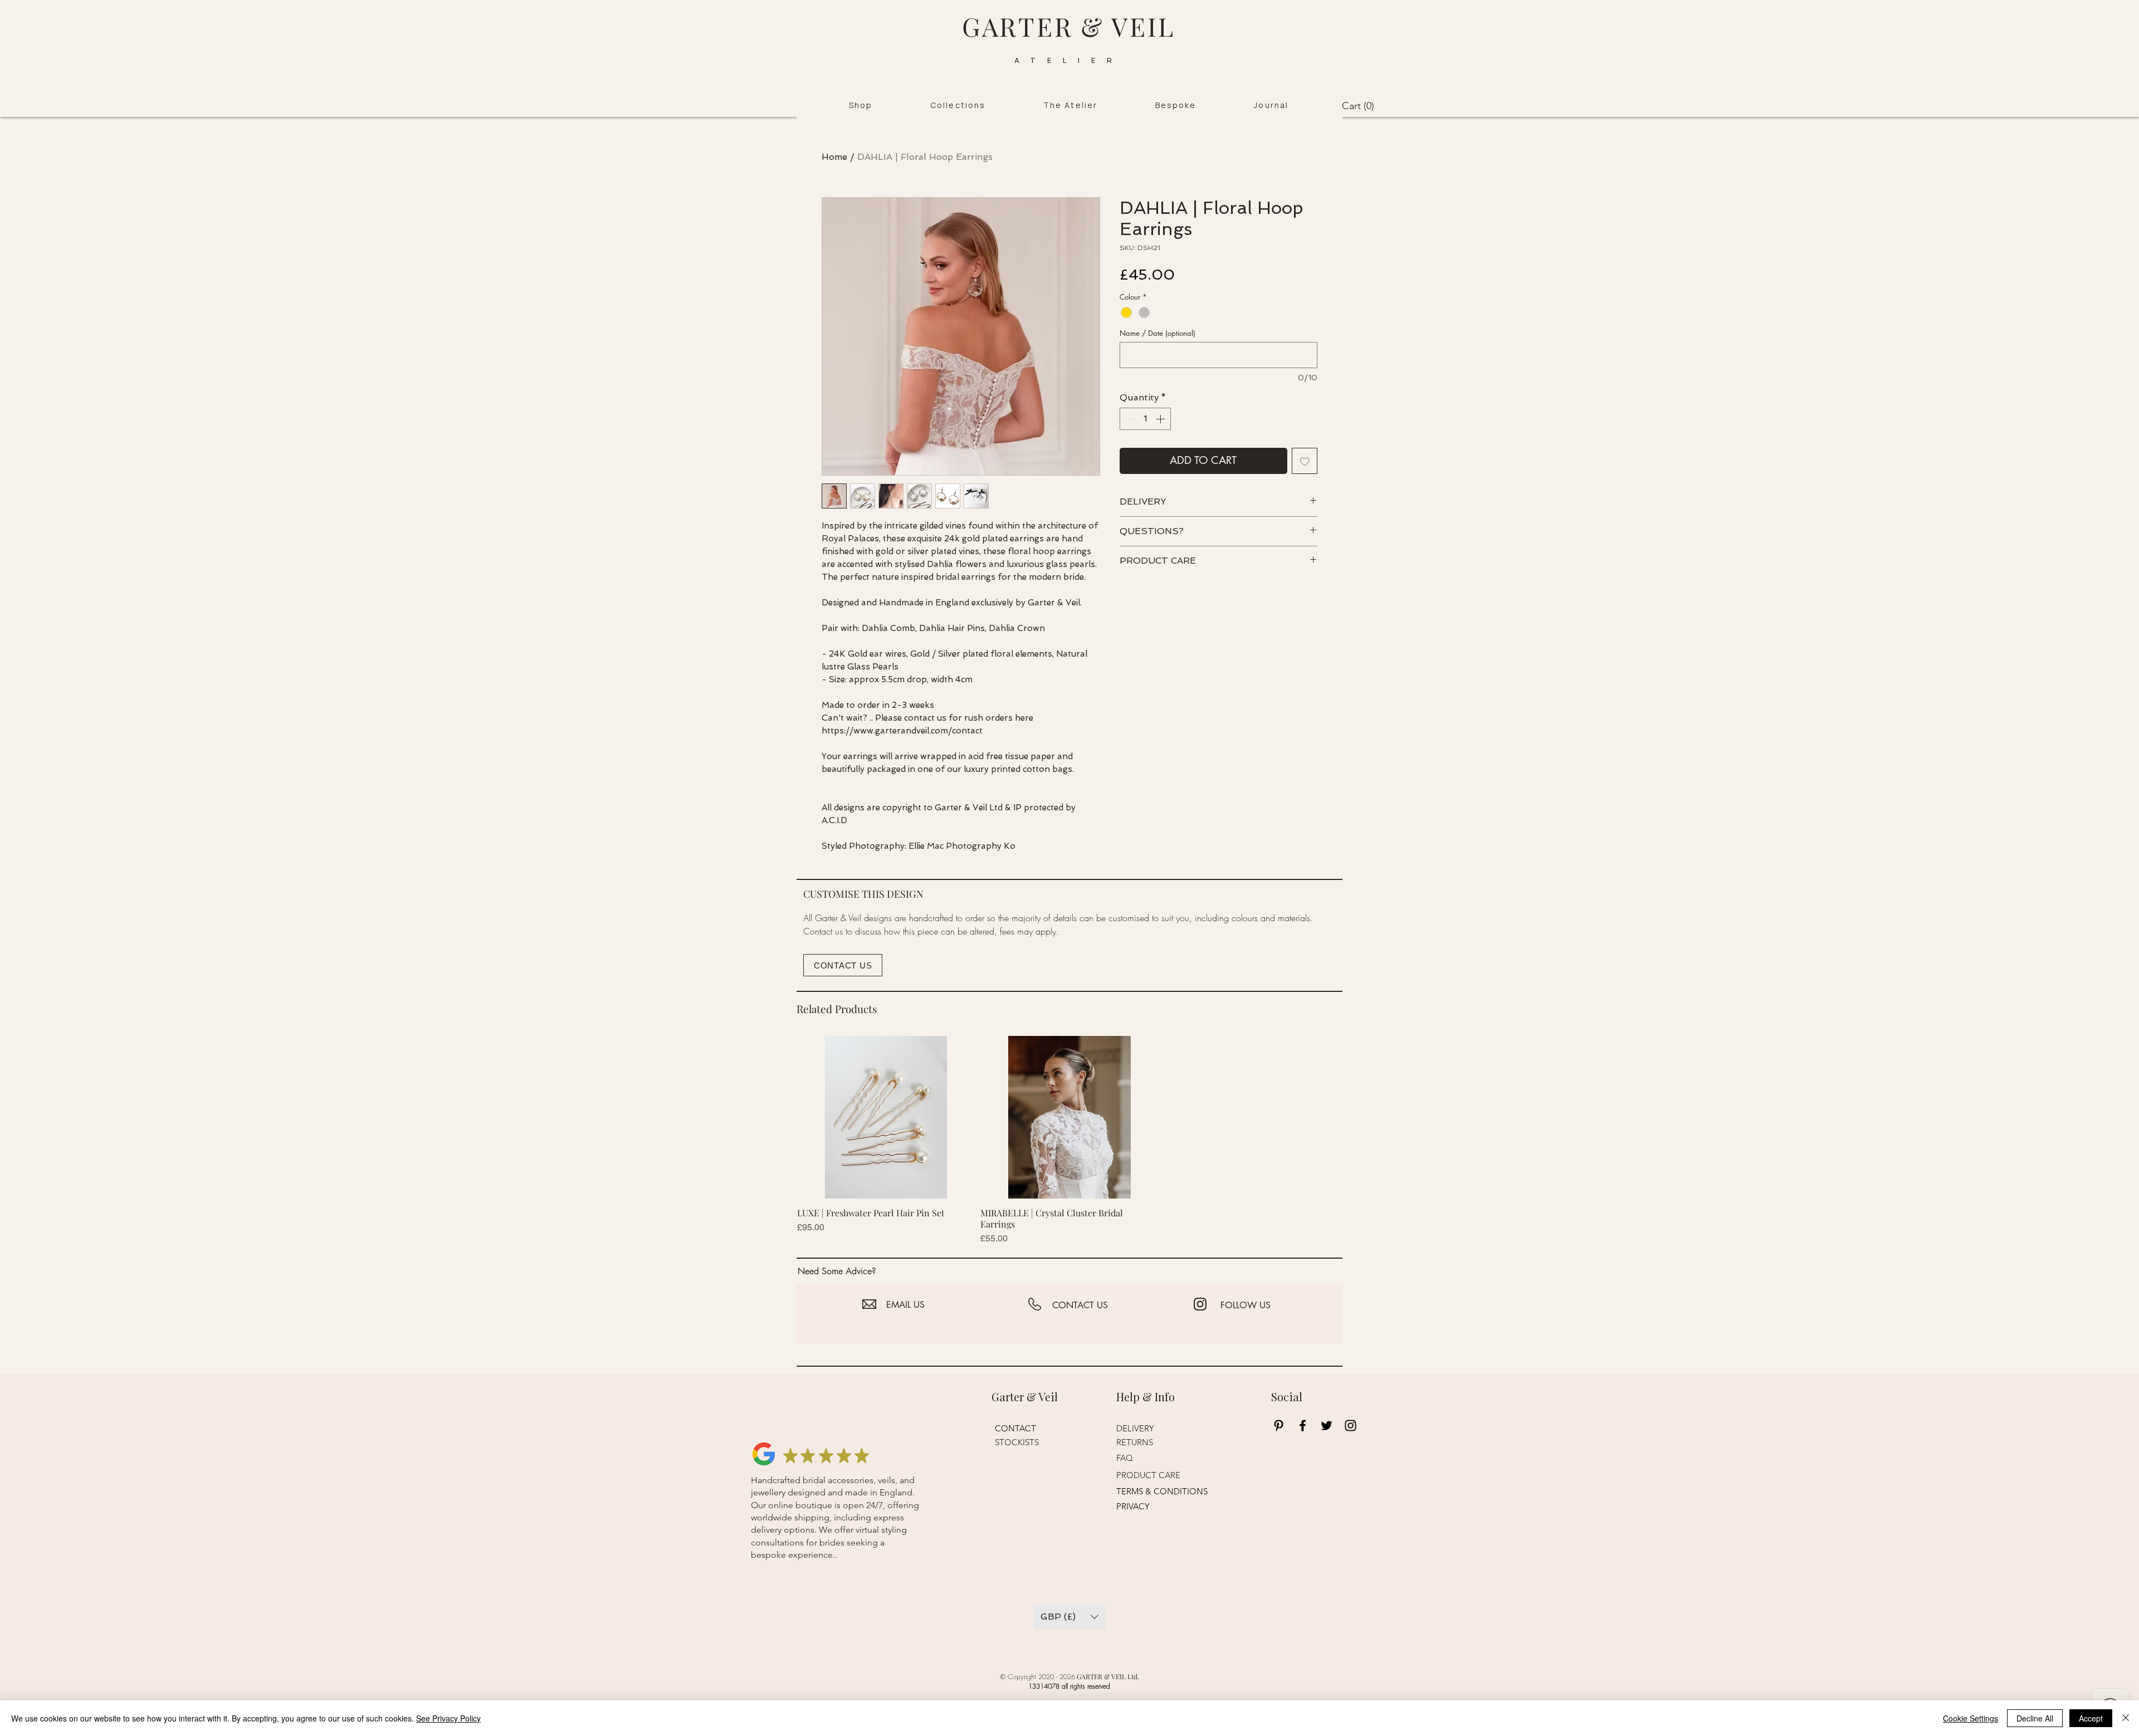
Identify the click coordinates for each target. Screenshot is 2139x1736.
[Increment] (1161, 419)
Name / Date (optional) (1158, 333)
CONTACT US (1080, 1305)
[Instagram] (1351, 1426)
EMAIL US (905, 1305)
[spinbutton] (1145, 419)
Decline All (2035, 1718)
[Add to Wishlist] (1305, 461)
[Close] (2126, 1718)
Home (834, 157)
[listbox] (1069, 1617)
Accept (2091, 1718)
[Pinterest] (1279, 1426)
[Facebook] (1303, 1426)
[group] (1069, 1141)
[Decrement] (1129, 419)
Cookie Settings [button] (1970, 1718)
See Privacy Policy (448, 1718)
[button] (861, 106)
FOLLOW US (1246, 1305)
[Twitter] (1327, 1426)
